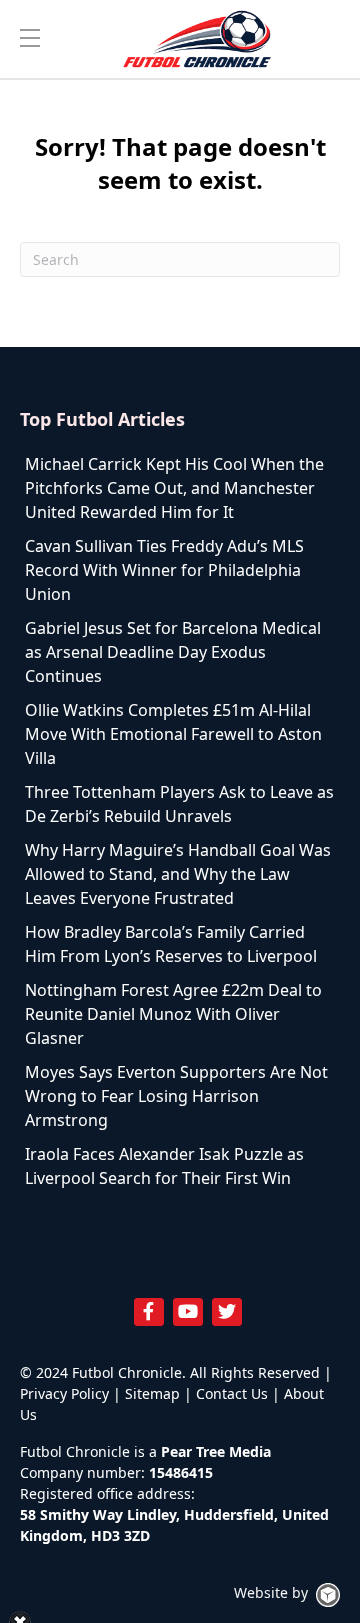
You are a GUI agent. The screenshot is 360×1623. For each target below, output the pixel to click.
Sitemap (152, 1393)
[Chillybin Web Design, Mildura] (328, 1595)
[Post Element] (180, 488)
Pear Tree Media (216, 1451)
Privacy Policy (64, 1393)
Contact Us (232, 1393)
